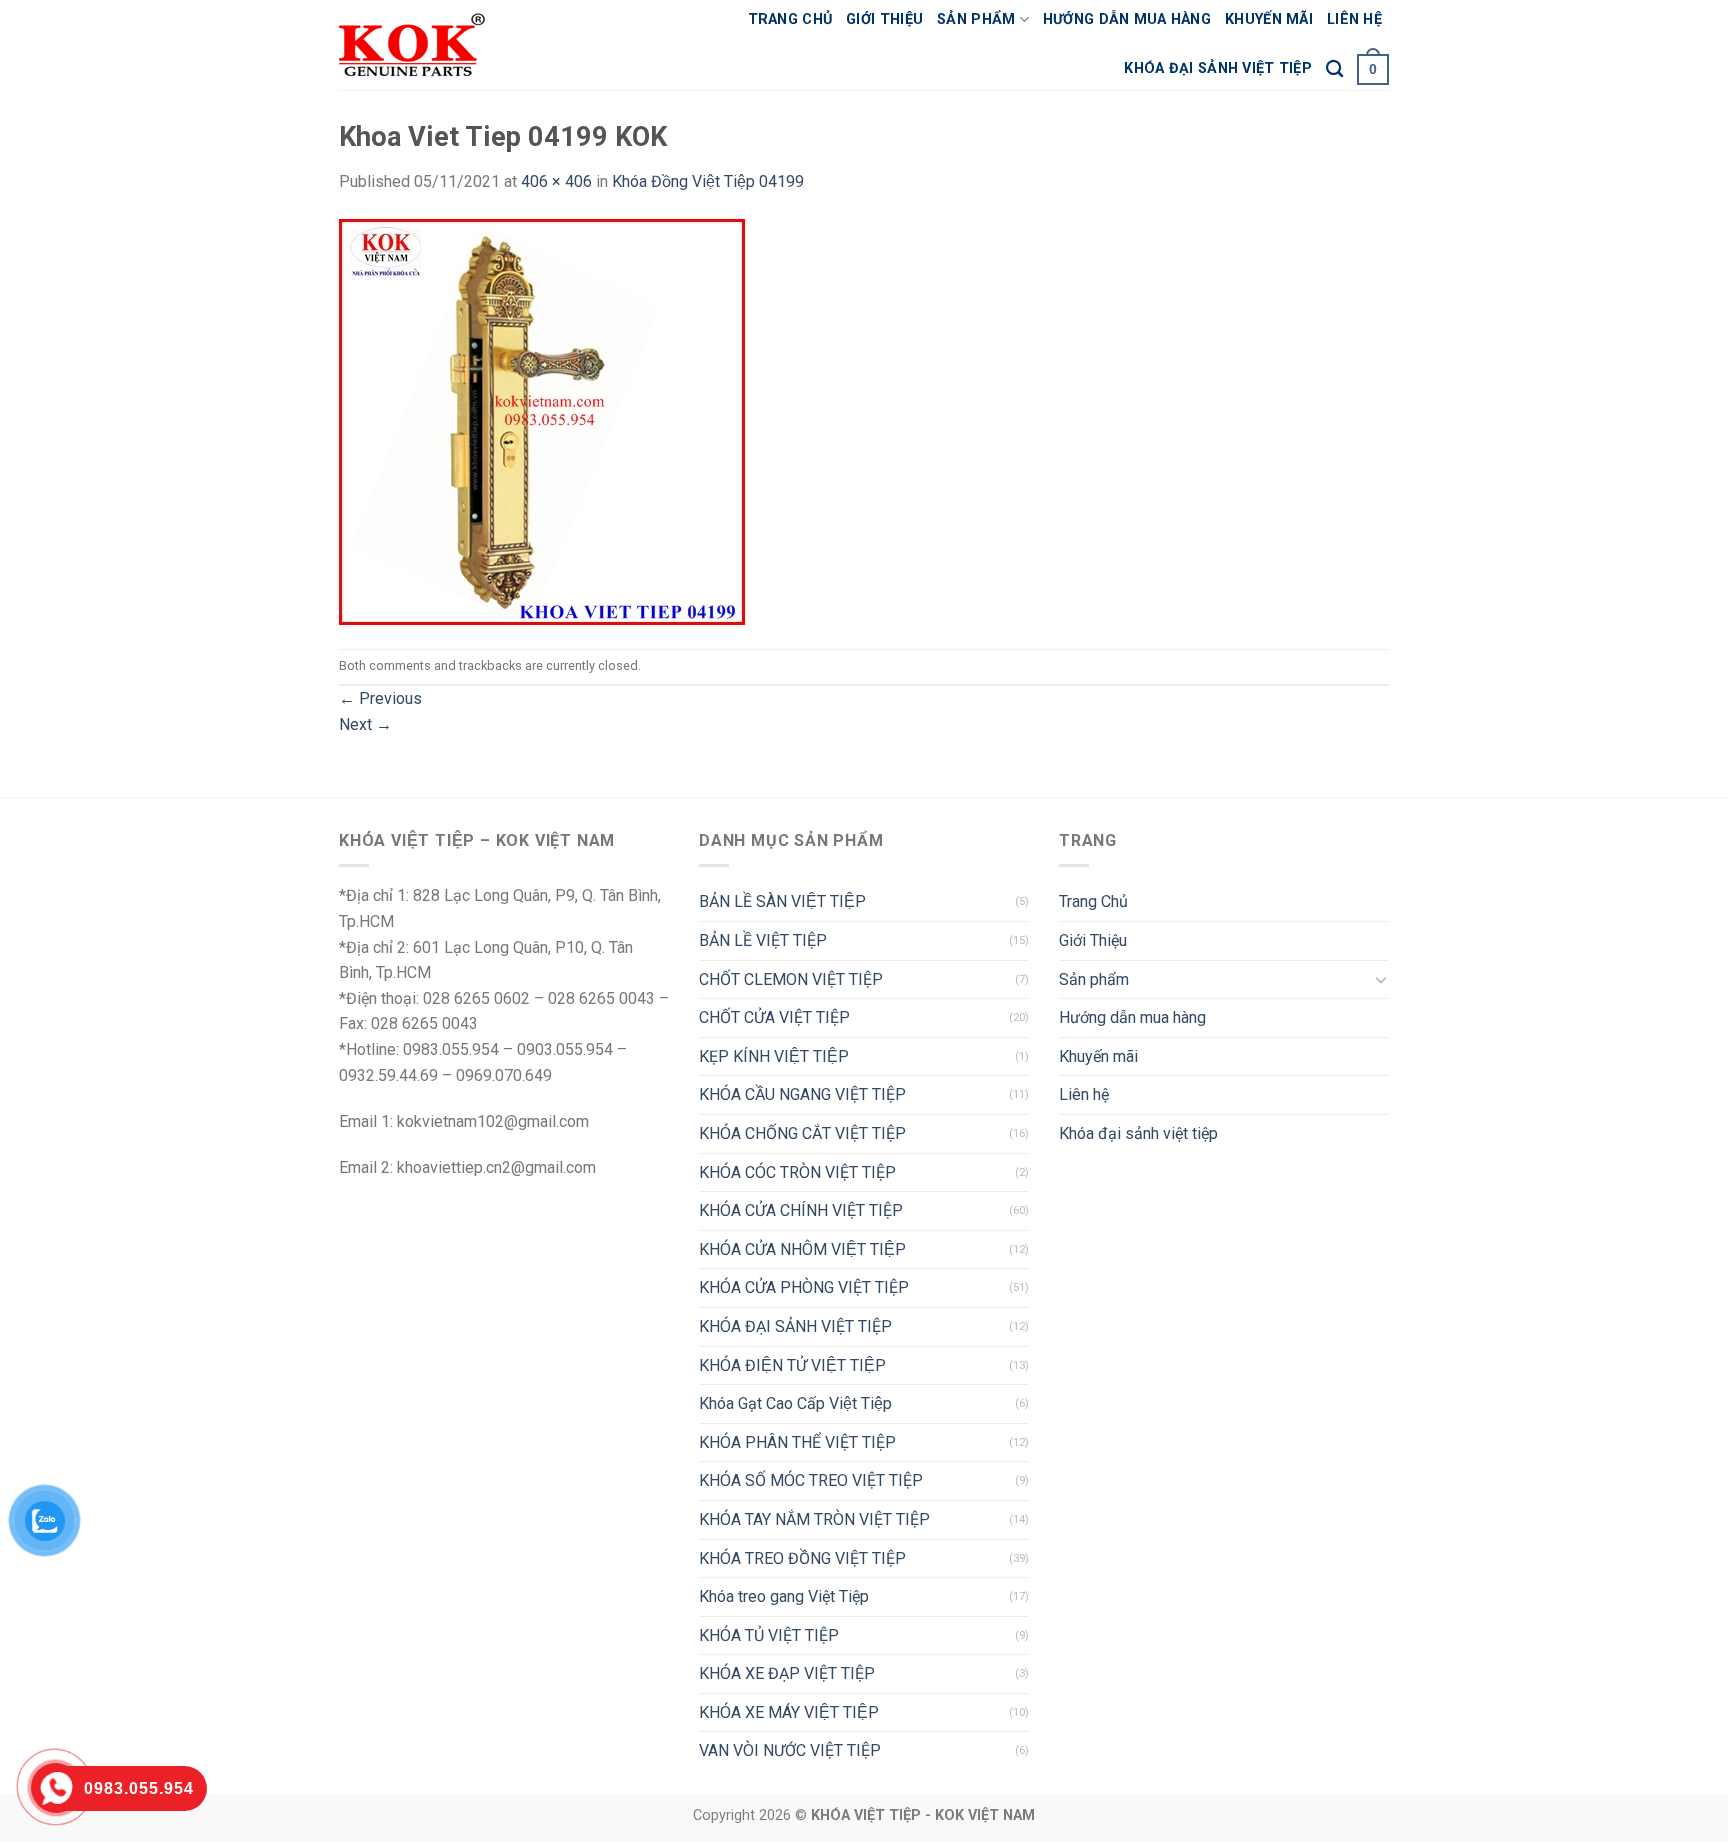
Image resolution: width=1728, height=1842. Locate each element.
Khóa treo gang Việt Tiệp (784, 1596)
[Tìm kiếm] (1334, 69)
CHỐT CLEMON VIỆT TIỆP (791, 979)
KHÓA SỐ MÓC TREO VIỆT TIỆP (811, 1480)
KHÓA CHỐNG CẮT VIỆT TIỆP (802, 1133)
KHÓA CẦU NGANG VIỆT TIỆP (802, 1094)
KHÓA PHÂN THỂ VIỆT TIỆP (797, 1442)
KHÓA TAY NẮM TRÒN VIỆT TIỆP (814, 1519)
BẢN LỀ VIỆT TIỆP (763, 940)
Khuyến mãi (1269, 19)
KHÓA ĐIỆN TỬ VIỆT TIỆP (792, 1365)
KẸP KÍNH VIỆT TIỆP (774, 1056)
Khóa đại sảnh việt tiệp (1218, 68)
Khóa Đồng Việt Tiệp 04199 (708, 181)
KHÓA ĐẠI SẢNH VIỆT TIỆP (795, 1326)
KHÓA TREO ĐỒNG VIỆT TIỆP (802, 1558)
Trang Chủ (790, 19)
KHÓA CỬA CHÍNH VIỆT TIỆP (801, 1210)
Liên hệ (1354, 19)
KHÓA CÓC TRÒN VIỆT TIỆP (797, 1172)
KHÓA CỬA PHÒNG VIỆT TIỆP (804, 1287)
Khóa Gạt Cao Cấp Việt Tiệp (795, 1403)
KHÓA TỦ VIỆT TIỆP (769, 1635)
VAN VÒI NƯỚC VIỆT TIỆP (790, 1750)
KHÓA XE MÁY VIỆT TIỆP (789, 1712)
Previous (380, 698)
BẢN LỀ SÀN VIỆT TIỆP (782, 901)
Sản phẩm (976, 19)
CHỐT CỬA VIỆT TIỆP (774, 1017)
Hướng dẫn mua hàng (1127, 19)
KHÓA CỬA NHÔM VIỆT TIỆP (802, 1249)
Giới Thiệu (884, 19)
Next (365, 724)
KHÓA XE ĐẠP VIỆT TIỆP (787, 1673)
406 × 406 (556, 181)
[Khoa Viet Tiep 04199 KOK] (542, 420)
